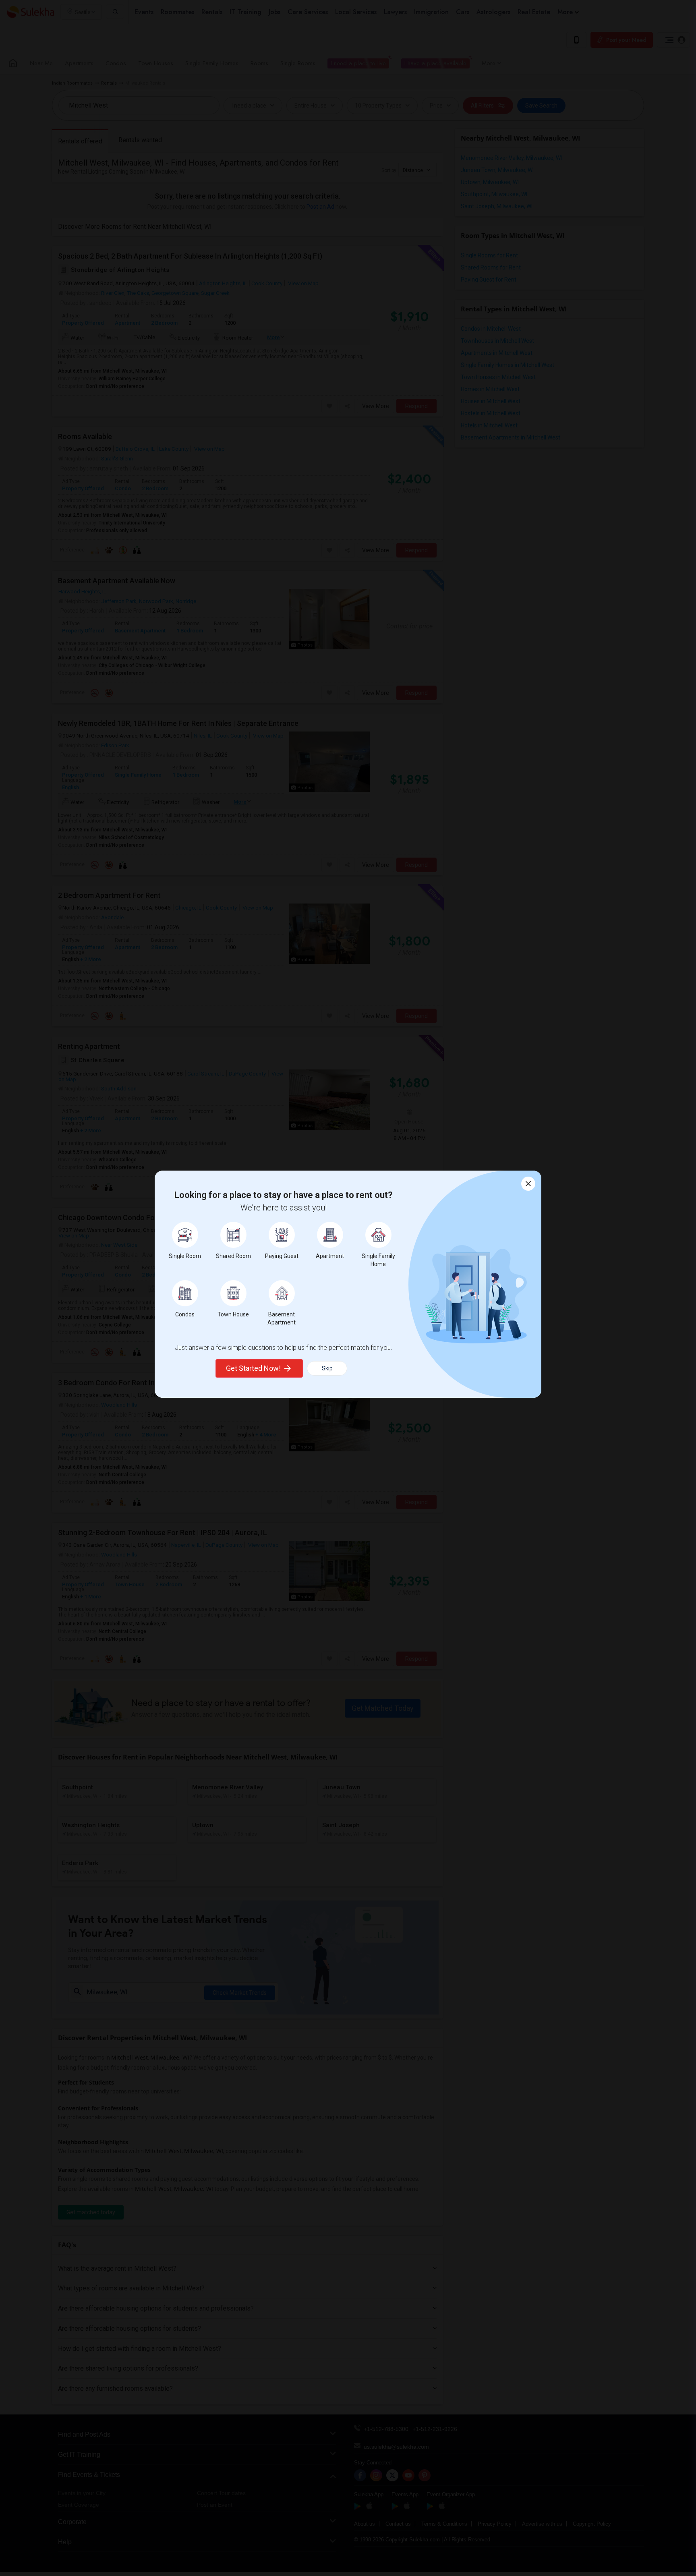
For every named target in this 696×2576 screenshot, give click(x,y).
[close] (528, 1184)
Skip (327, 1368)
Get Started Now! (253, 1368)
